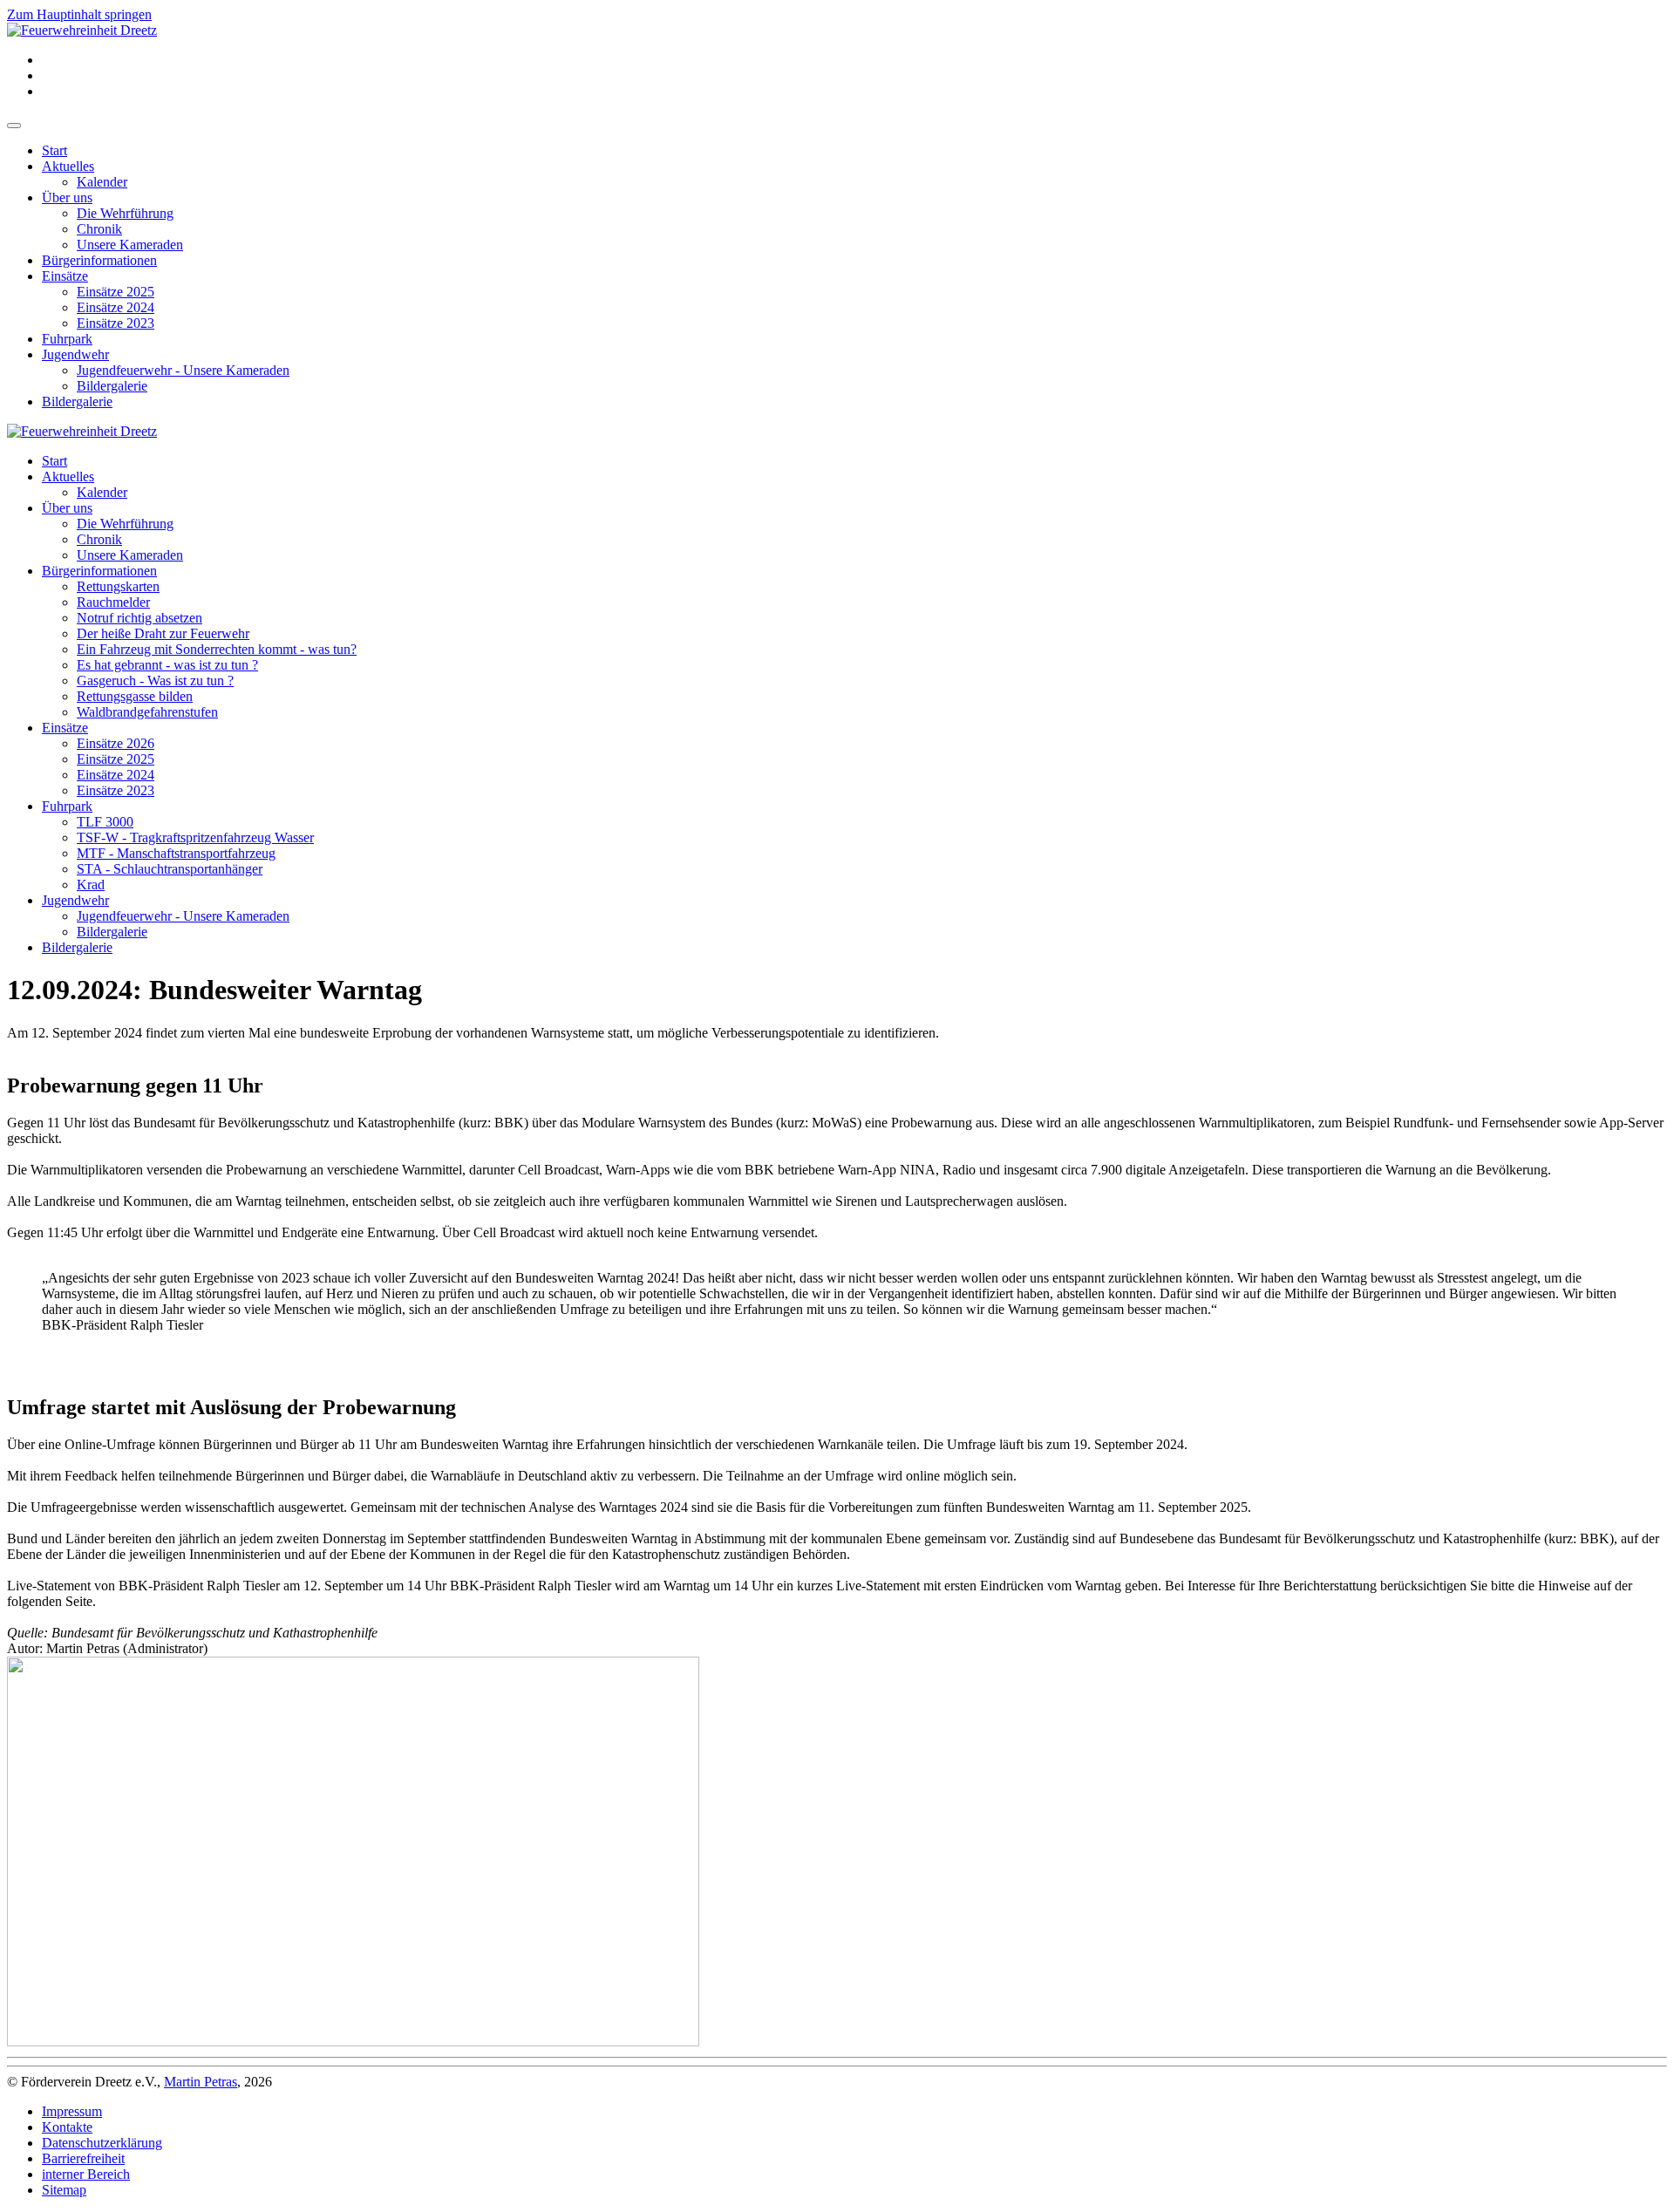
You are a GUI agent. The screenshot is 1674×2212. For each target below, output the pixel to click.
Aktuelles (68, 166)
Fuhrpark (67, 339)
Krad (91, 885)
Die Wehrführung (125, 213)
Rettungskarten (118, 586)
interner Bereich (86, 2174)
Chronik (99, 229)
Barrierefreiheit (83, 2158)
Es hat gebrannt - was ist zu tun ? (167, 665)
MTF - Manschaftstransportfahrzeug (176, 853)
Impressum (72, 2111)
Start (54, 150)
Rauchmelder (113, 602)
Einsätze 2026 (116, 743)
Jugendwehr (75, 354)
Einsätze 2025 (116, 292)
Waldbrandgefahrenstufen (147, 712)
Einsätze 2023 (116, 323)
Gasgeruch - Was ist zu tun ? (155, 681)
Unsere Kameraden (130, 245)
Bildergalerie (112, 386)
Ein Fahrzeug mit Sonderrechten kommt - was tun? (217, 649)
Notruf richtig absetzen (139, 618)
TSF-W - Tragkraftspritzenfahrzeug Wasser (195, 837)
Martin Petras (201, 2082)
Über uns (67, 197)
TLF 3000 (105, 822)
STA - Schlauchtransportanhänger (170, 869)
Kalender (102, 182)
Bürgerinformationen (99, 260)
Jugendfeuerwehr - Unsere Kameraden (183, 370)
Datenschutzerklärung (102, 2143)
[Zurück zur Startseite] (82, 30)
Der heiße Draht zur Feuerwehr (163, 633)
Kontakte (67, 2127)
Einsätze (65, 276)
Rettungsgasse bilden (135, 696)
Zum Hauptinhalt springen (79, 14)
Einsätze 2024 (116, 307)
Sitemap (64, 2190)
